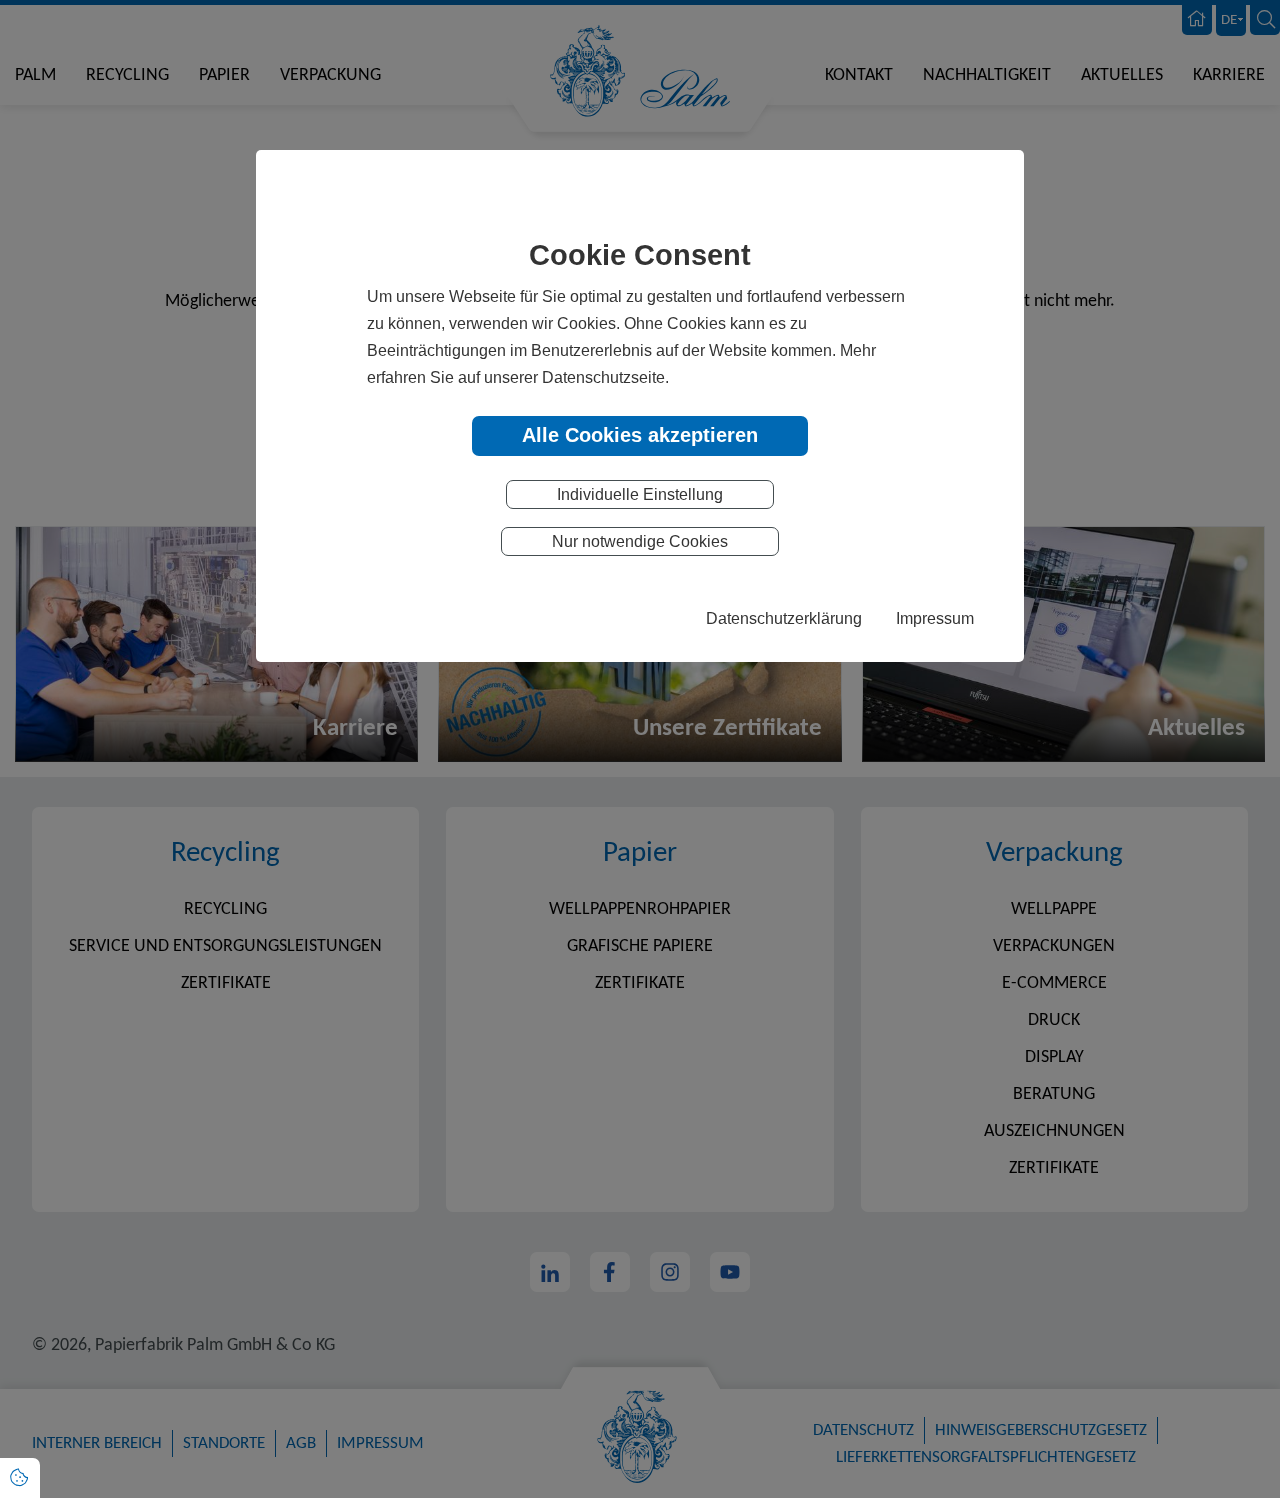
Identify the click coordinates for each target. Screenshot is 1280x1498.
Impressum (935, 618)
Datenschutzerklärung (784, 618)
